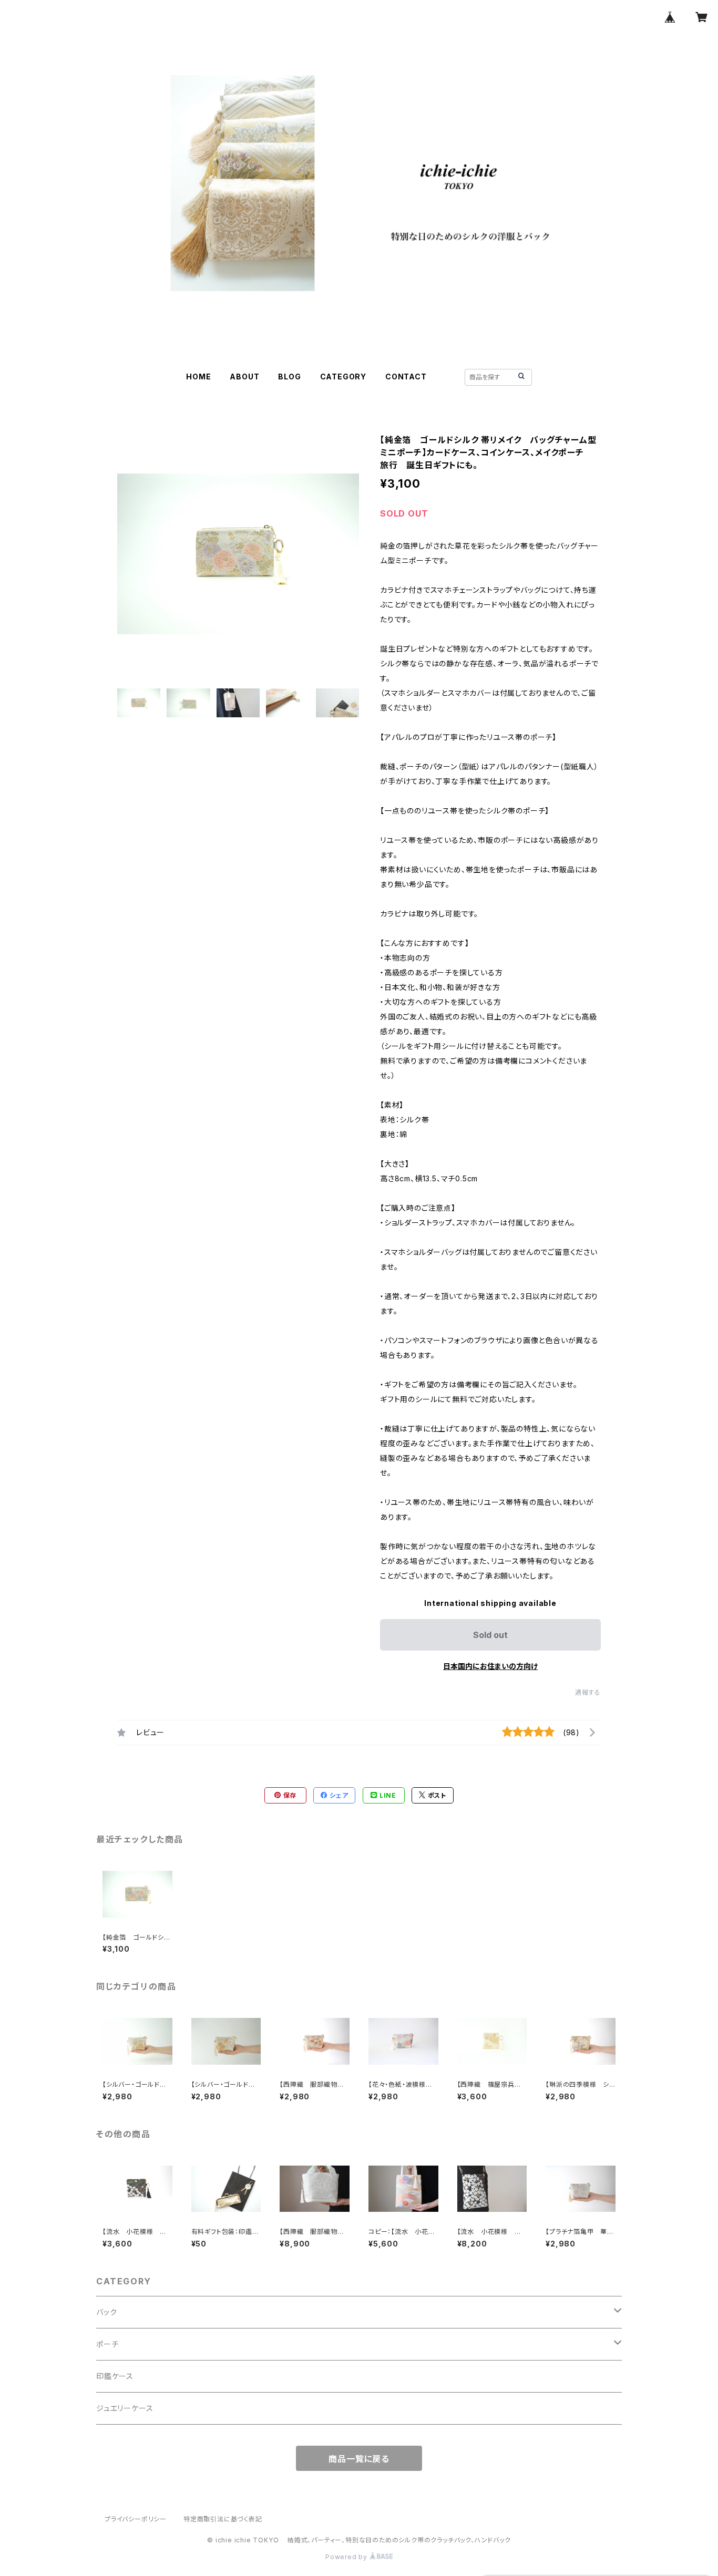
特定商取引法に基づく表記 (223, 2519)
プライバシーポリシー (136, 2519)
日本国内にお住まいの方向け (490, 1666)
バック (106, 2312)
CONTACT (406, 377)
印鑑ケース (115, 2376)
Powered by (347, 2557)
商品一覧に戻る (359, 2459)
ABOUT (244, 377)
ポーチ (107, 2344)
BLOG (289, 377)
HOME (198, 377)
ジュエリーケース (125, 2408)
